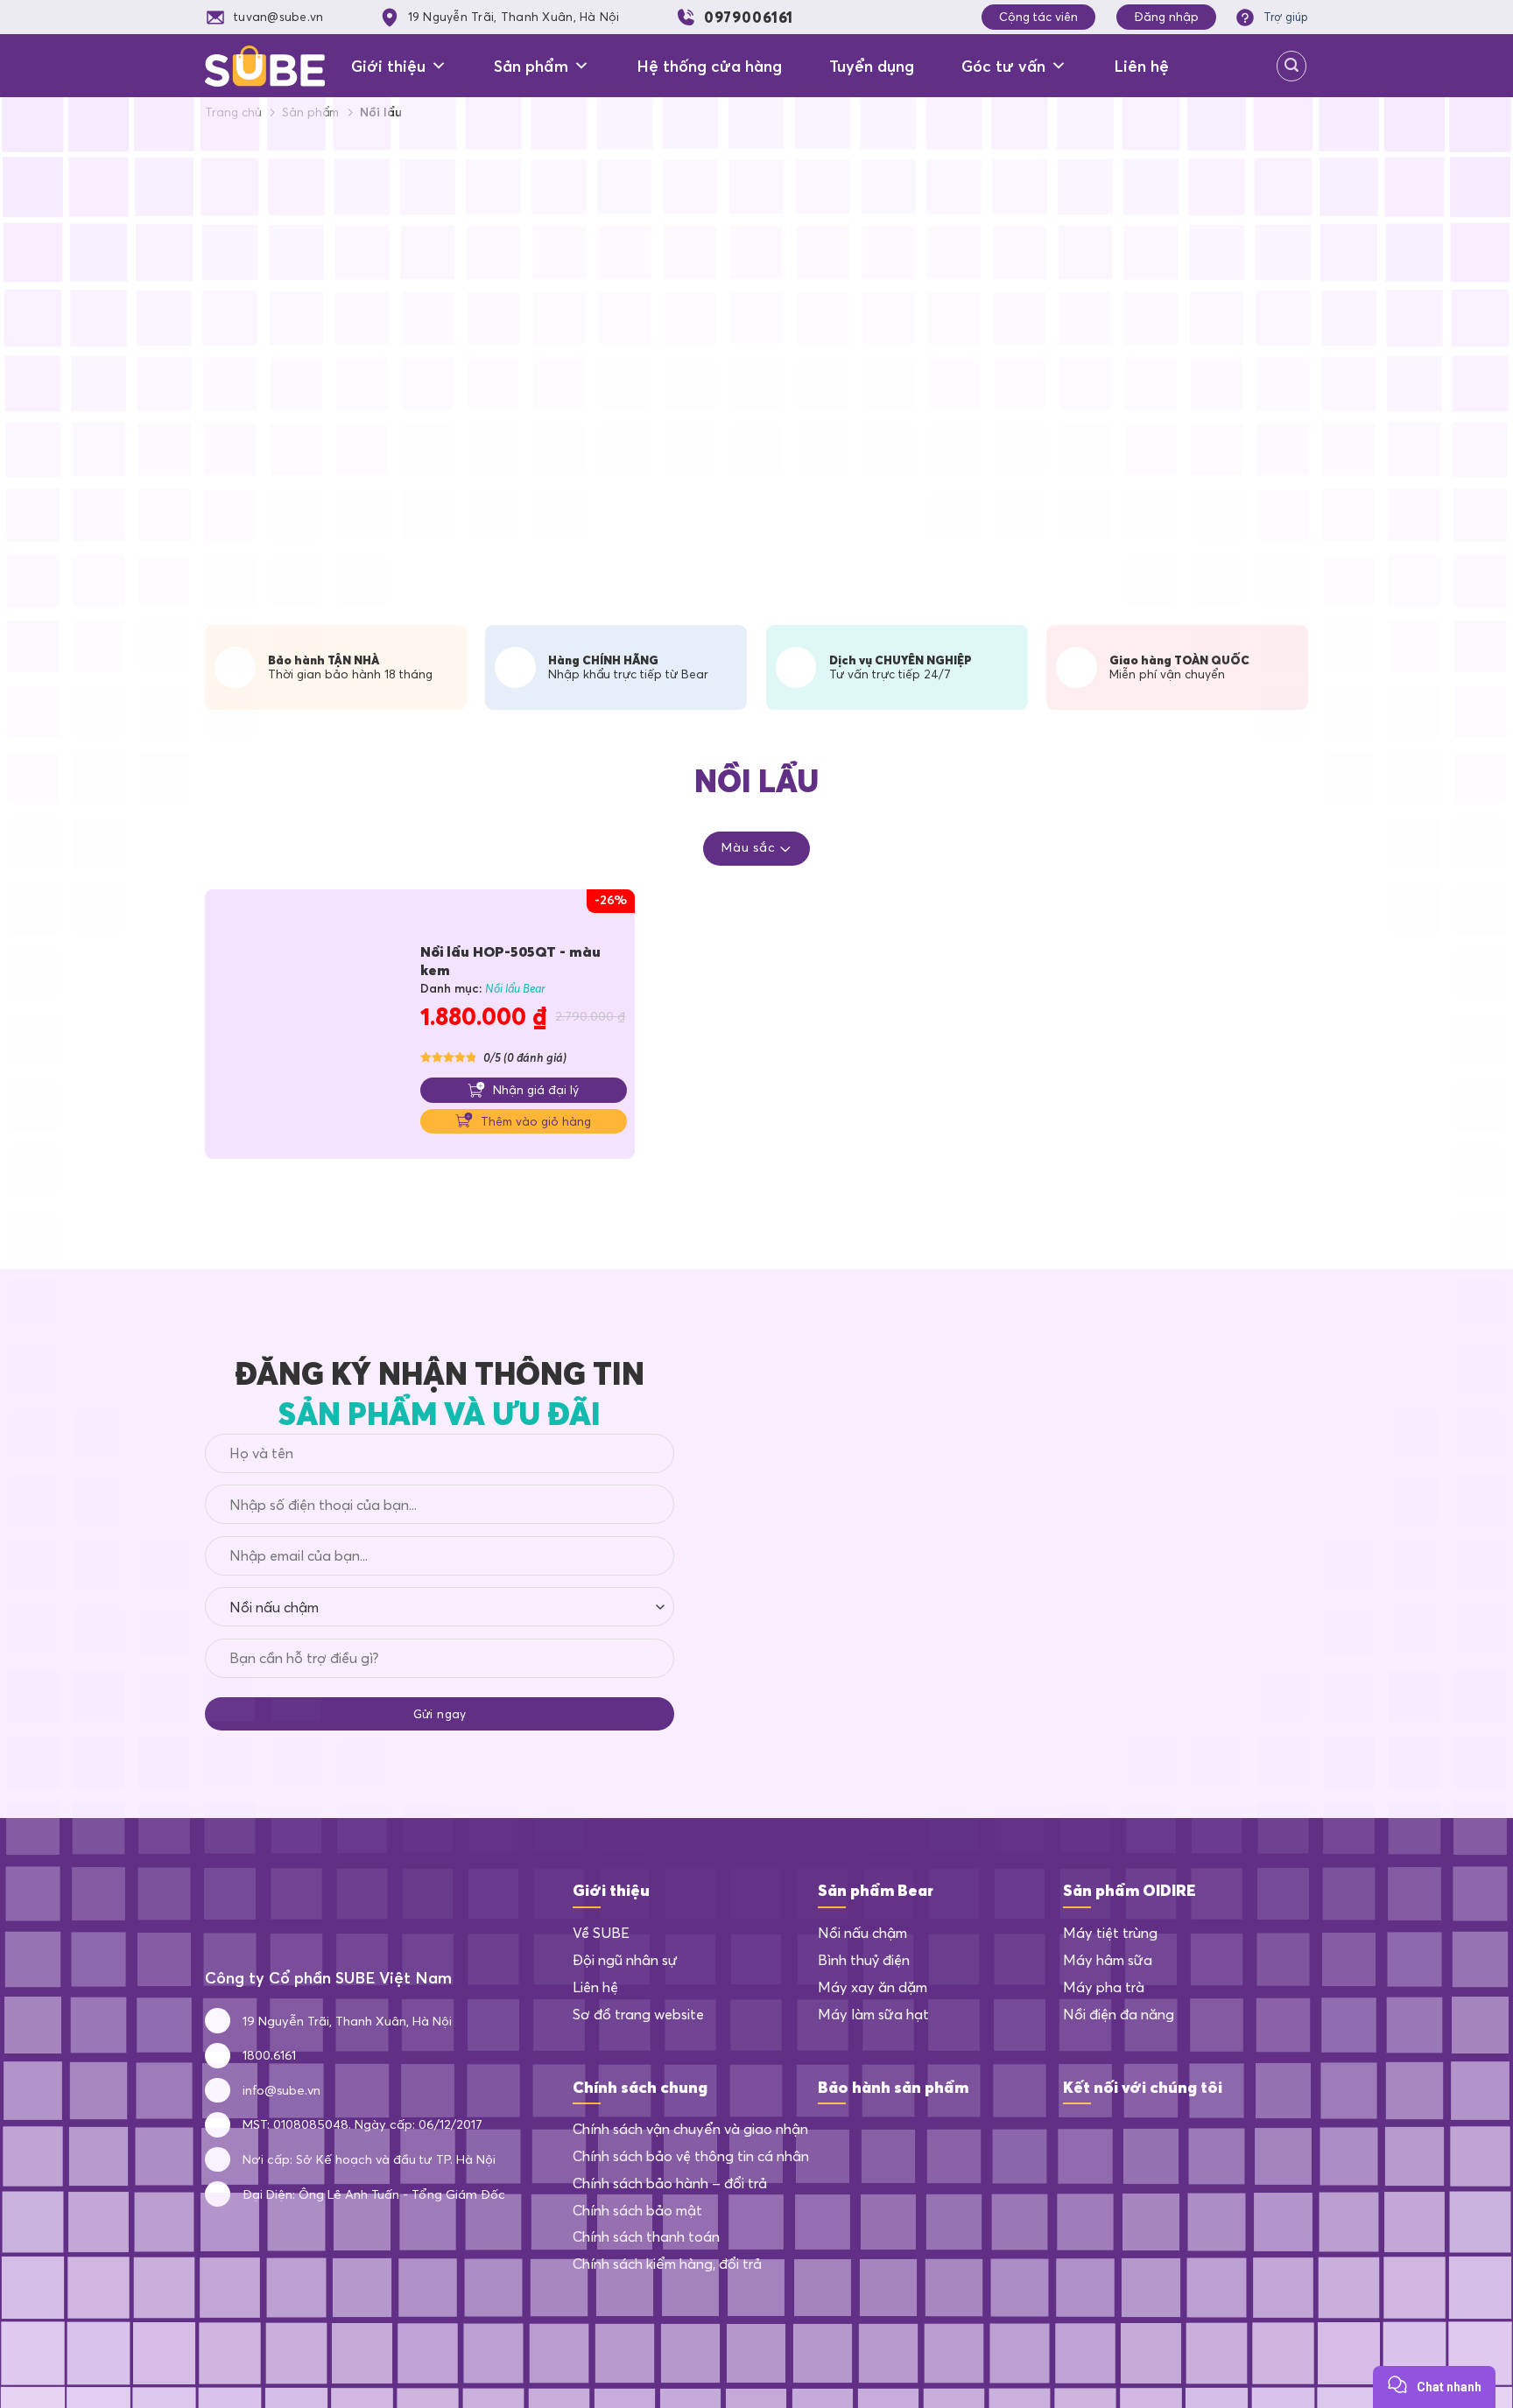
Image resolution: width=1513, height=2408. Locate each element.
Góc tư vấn (1003, 66)
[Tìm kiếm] (1292, 66)
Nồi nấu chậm (862, 1933)
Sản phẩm (531, 66)
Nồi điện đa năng (1119, 2014)
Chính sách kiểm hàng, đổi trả (667, 2264)
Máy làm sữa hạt (873, 2014)
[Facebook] (1078, 2135)
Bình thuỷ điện (864, 1960)
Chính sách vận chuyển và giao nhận (690, 2129)
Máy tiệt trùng (1110, 1933)
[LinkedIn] (1121, 2135)
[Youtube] (1163, 2135)
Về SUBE (601, 1933)
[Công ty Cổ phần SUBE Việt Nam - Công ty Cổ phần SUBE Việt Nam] (265, 66)
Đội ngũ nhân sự (625, 1960)
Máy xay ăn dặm (873, 1987)
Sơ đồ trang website (638, 2014)
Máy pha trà (1104, 1987)
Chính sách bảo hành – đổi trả (670, 2183)
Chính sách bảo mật (637, 2210)
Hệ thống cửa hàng (709, 66)
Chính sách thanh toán (646, 2236)
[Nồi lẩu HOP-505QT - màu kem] (305, 1027)
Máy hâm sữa (1108, 1960)
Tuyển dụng (872, 66)
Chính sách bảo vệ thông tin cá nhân (691, 2156)
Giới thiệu (388, 66)
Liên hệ (1141, 66)
